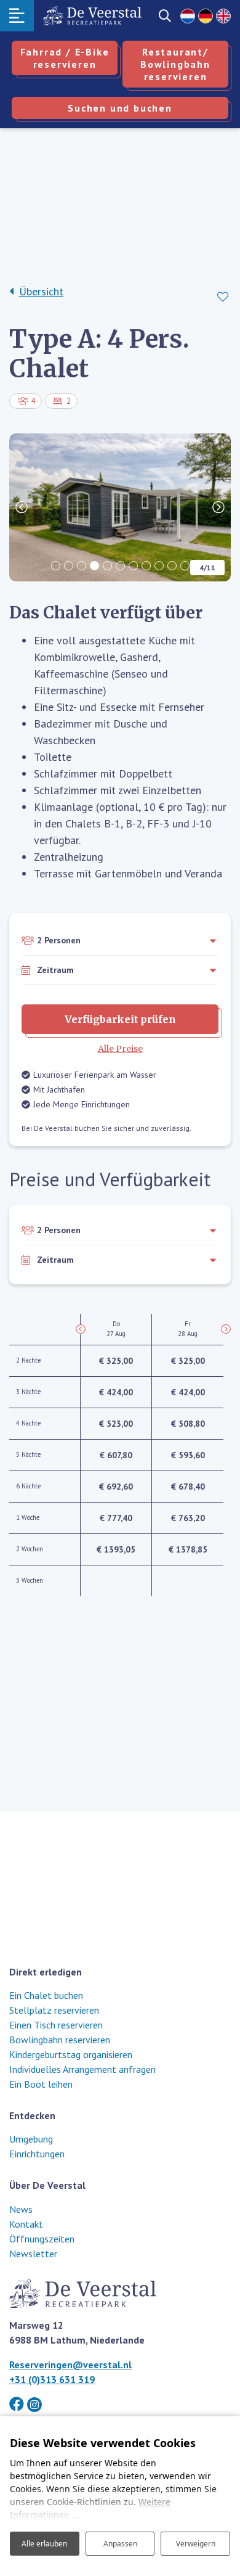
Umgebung (31, 2139)
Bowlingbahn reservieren (60, 2040)
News (21, 2209)
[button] (56, 566)
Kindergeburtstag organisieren (71, 2054)
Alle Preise (120, 1049)
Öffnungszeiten (42, 2239)
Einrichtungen (37, 2154)
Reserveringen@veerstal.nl (70, 2365)
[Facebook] (17, 2404)
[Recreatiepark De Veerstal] (92, 16)
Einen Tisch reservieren (56, 2025)
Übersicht (41, 291)
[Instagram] (34, 2405)
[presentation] (22, 507)
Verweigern (196, 2544)
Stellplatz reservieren (54, 2010)
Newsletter (33, 2254)
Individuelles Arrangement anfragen (82, 2069)
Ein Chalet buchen (46, 1995)
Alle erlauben (44, 2544)
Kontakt (26, 2224)
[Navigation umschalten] (17, 16)
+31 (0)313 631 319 (52, 2379)
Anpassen (120, 2544)
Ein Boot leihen (41, 2084)
